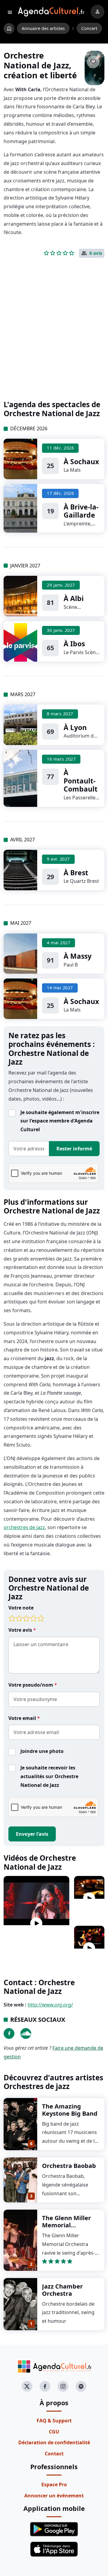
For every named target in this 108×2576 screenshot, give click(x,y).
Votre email (23, 1718)
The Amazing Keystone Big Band (70, 2110)
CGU (54, 2432)
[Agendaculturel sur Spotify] (81, 2386)
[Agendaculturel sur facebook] (45, 2386)
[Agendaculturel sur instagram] (63, 2386)
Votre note (21, 1608)
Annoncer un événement (54, 2496)
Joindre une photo (42, 1751)
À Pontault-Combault (81, 781)
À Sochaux (81, 461)
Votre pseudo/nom (31, 1685)
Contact (54, 2454)
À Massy (78, 956)
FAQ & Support (54, 2421)
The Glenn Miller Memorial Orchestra (66, 2225)
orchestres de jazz (24, 1527)
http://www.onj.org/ (50, 2005)
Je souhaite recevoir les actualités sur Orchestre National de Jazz (49, 1776)
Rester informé (74, 1149)
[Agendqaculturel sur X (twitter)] (27, 2386)
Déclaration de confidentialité (54, 2442)
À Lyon (75, 727)
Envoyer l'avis (32, 1834)
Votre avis (21, 1630)
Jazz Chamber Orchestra (62, 2290)
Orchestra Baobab (69, 2166)
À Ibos (74, 644)
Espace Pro (54, 2484)
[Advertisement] (54, 339)
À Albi (74, 598)
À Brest (76, 873)
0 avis (96, 253)
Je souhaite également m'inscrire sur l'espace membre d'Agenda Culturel (60, 1121)
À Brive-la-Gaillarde (81, 511)
